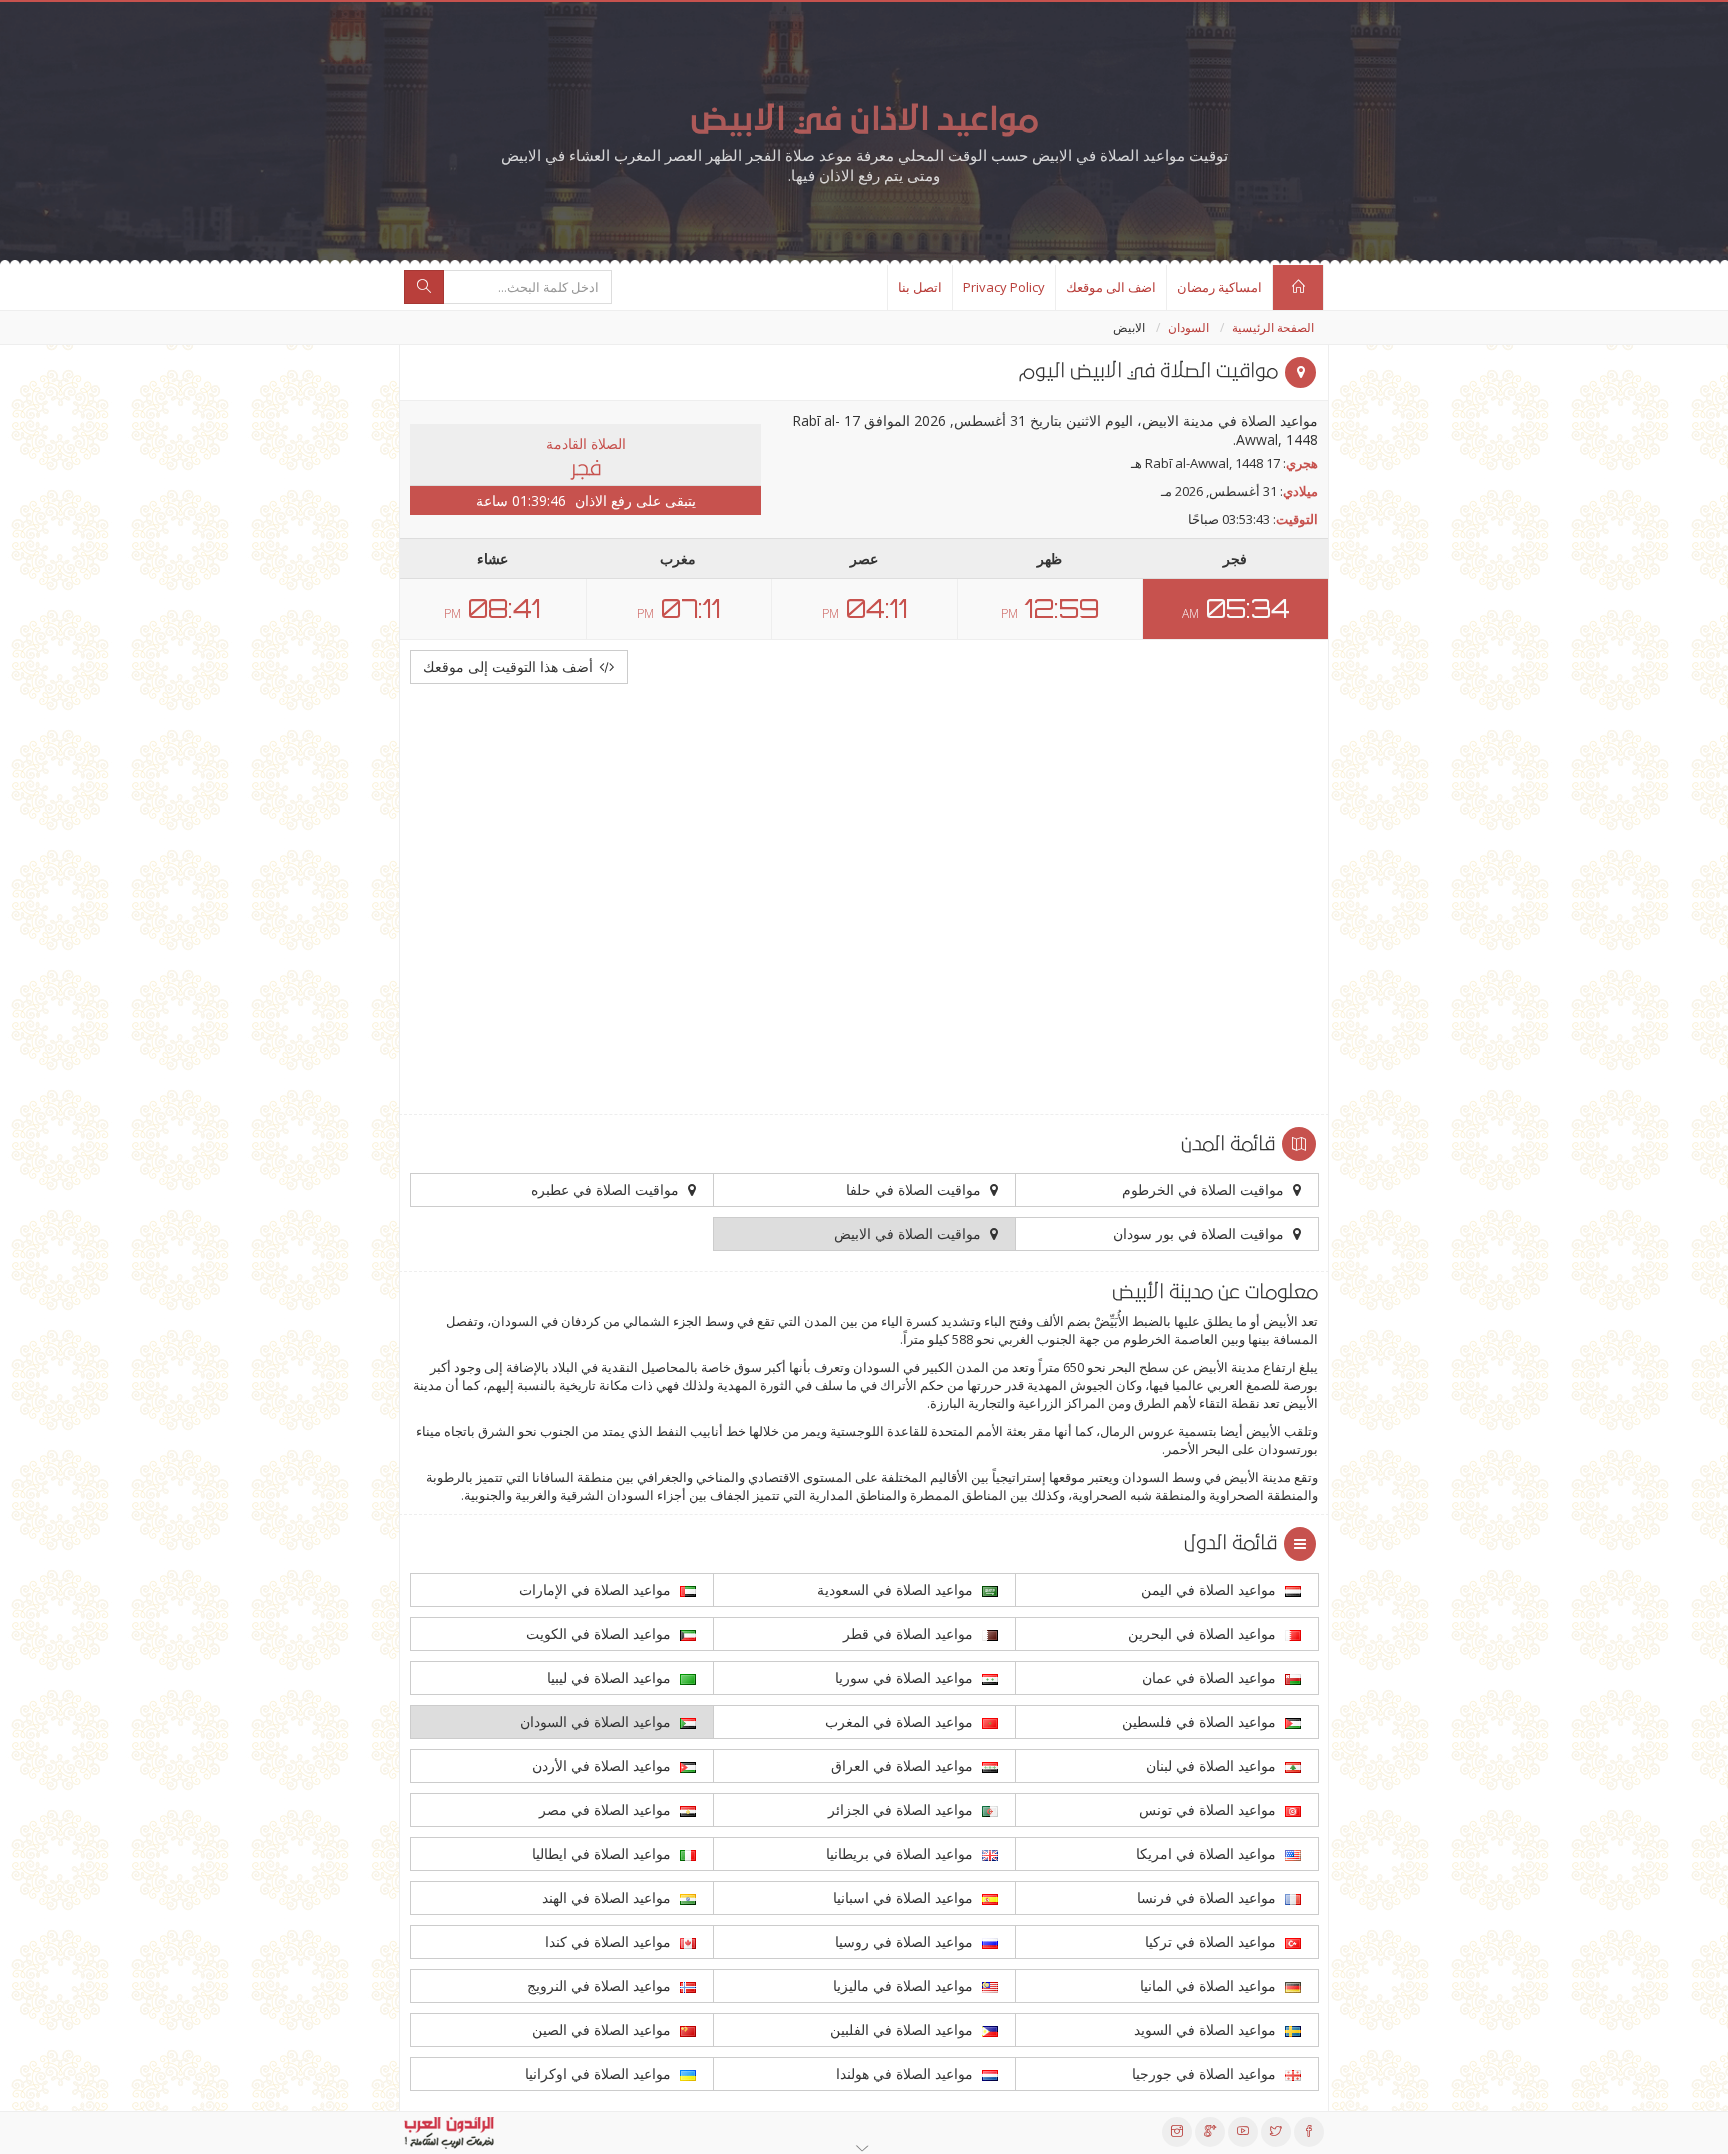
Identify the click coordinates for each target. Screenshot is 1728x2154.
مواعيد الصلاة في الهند (608, 1897)
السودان (1188, 327)
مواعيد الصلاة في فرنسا (1208, 1897)
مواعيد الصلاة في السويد (1207, 2029)
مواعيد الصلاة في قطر (910, 1633)
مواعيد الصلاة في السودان (597, 1721)
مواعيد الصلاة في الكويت (600, 1633)
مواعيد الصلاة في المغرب (901, 1721)
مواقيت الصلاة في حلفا (915, 1189)
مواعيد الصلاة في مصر (607, 1809)
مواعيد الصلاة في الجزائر (902, 1809)
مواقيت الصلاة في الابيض (909, 1233)
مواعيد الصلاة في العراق (904, 1765)
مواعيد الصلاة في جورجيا (1206, 2073)
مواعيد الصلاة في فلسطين (1201, 1721)
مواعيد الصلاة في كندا (610, 1941)
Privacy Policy (1004, 287)
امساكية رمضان (1219, 287)
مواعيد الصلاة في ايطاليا (603, 1853)
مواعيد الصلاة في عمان (1211, 1677)
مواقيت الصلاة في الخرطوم (1205, 1189)
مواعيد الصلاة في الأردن (603, 1765)
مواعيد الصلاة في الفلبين (903, 2029)
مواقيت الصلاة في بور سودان (1200, 1233)
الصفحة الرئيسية (1273, 327)
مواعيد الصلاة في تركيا (1212, 1941)
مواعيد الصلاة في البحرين (1204, 1633)
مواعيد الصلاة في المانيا (1210, 1985)
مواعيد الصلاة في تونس (1209, 1809)
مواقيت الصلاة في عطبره (607, 1189)
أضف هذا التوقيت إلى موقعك (510, 666)
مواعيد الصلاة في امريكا (1208, 1853)
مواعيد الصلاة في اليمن (1210, 1589)
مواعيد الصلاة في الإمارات (597, 1589)
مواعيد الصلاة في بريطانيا (901, 1853)
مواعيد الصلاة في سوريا (906, 1677)
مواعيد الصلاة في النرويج (601, 1985)
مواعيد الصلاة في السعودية (897, 1589)
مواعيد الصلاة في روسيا (906, 1941)
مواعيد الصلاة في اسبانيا (905, 1897)
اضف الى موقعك (1111, 287)
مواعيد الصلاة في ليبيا (611, 1677)
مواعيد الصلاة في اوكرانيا (600, 2073)
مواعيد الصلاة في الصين (603, 2029)
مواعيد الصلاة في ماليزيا (905, 1985)
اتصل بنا (920, 287)
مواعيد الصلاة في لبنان (1213, 1765)
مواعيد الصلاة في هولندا (906, 2073)
